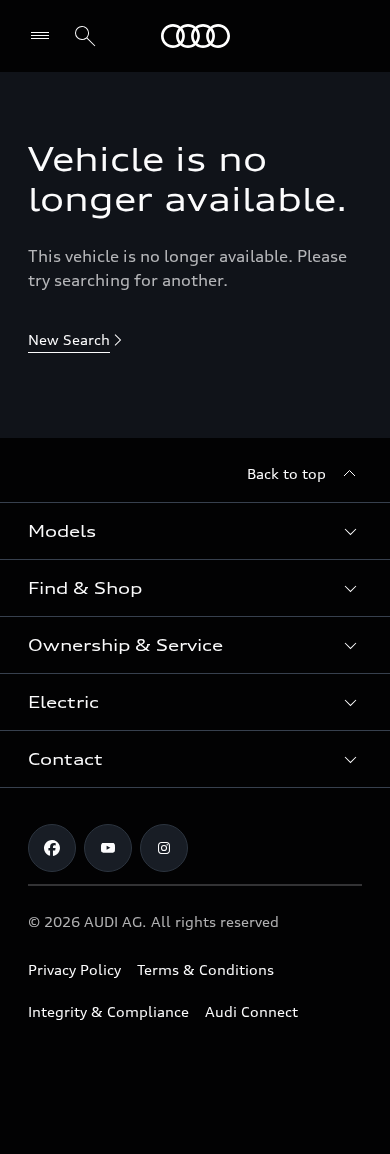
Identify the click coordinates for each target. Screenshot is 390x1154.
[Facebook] (52, 848)
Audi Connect (251, 1011)
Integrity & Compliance (108, 1011)
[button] (195, 531)
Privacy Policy (74, 969)
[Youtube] (108, 848)
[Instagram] (164, 848)
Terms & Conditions (205, 969)
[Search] (85, 36)
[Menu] (195, 36)
